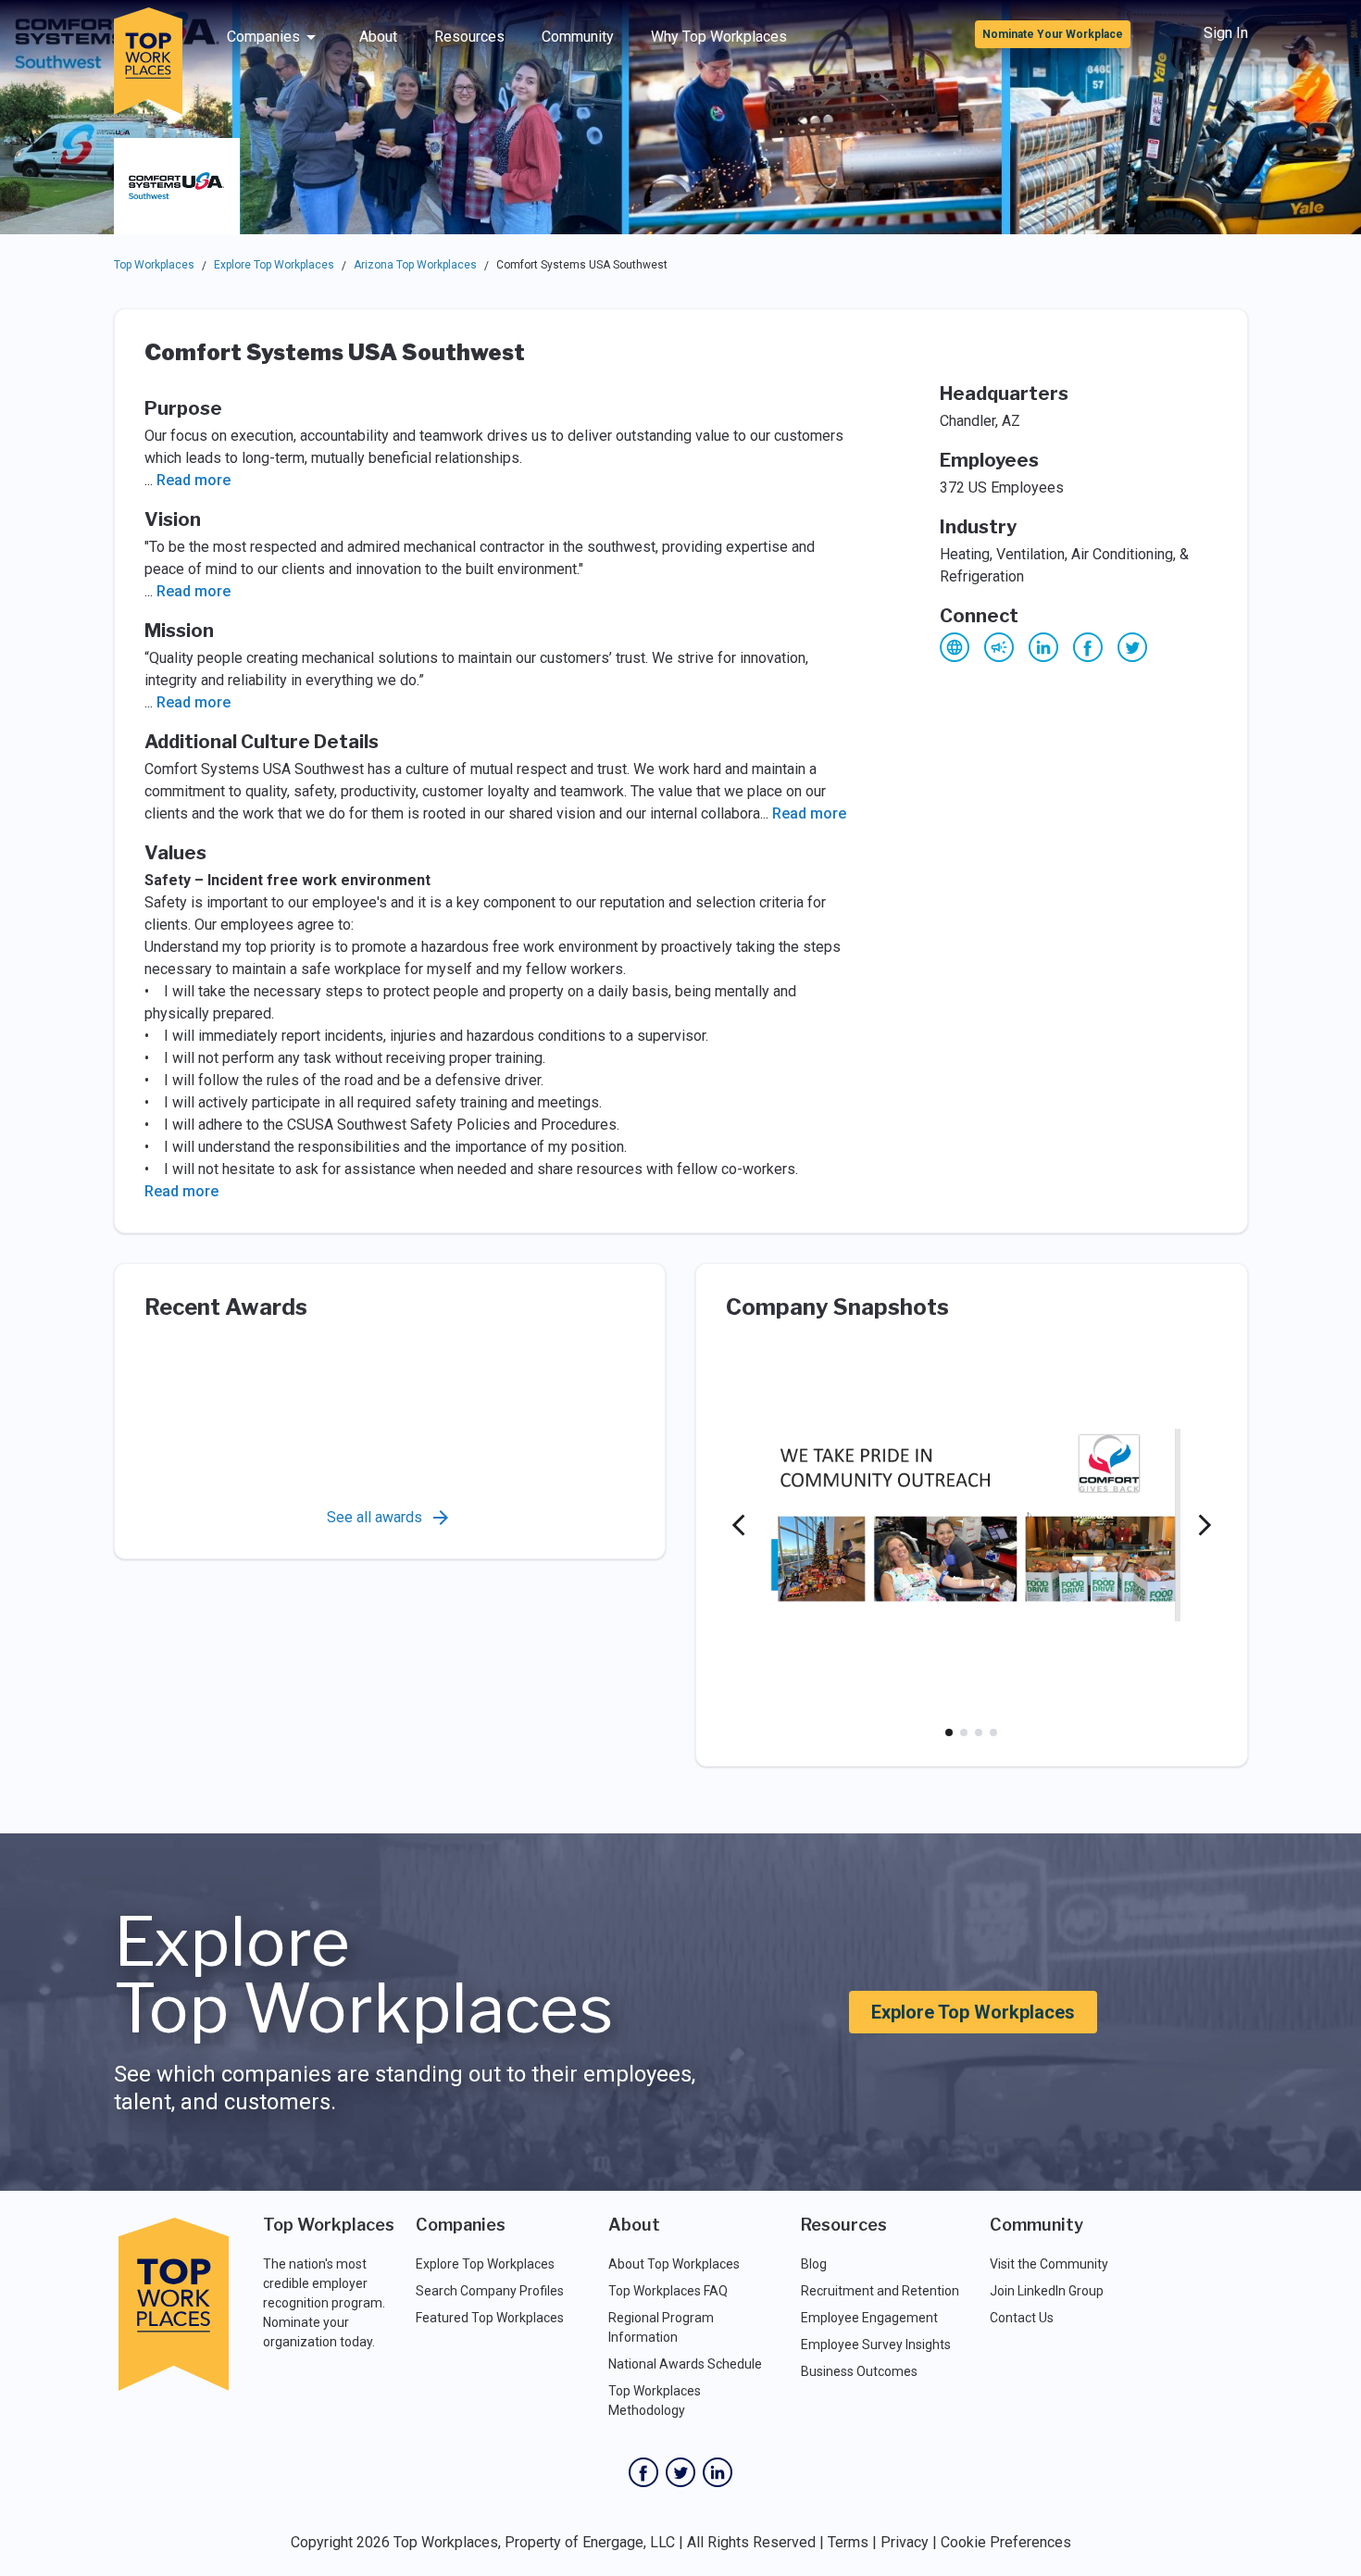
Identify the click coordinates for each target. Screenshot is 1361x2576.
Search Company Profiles (490, 2291)
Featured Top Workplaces (490, 2318)
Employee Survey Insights (876, 2345)
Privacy (905, 2542)
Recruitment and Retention (880, 2291)
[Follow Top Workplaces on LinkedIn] (718, 2472)
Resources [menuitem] (469, 37)
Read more (194, 480)
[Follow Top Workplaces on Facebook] (643, 2472)
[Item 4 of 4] (993, 1732)
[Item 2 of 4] (964, 1732)
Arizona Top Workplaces (415, 265)
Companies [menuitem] (263, 37)
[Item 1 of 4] (949, 1732)
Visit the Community (1049, 2264)
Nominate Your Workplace (1053, 34)
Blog (814, 2264)
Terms (848, 2542)
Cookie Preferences (1006, 2542)
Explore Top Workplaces (274, 265)
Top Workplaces (154, 265)
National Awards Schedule (685, 2364)
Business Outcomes (859, 2371)
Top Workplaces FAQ (668, 2291)
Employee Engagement (869, 2318)
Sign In (1226, 33)
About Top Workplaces (674, 2264)
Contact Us (1022, 2318)
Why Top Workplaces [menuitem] (719, 37)
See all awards (375, 1517)
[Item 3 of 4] (979, 1732)
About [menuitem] (378, 37)
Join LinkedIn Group (1047, 2291)
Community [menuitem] (578, 37)
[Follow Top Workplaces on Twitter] (680, 2472)
